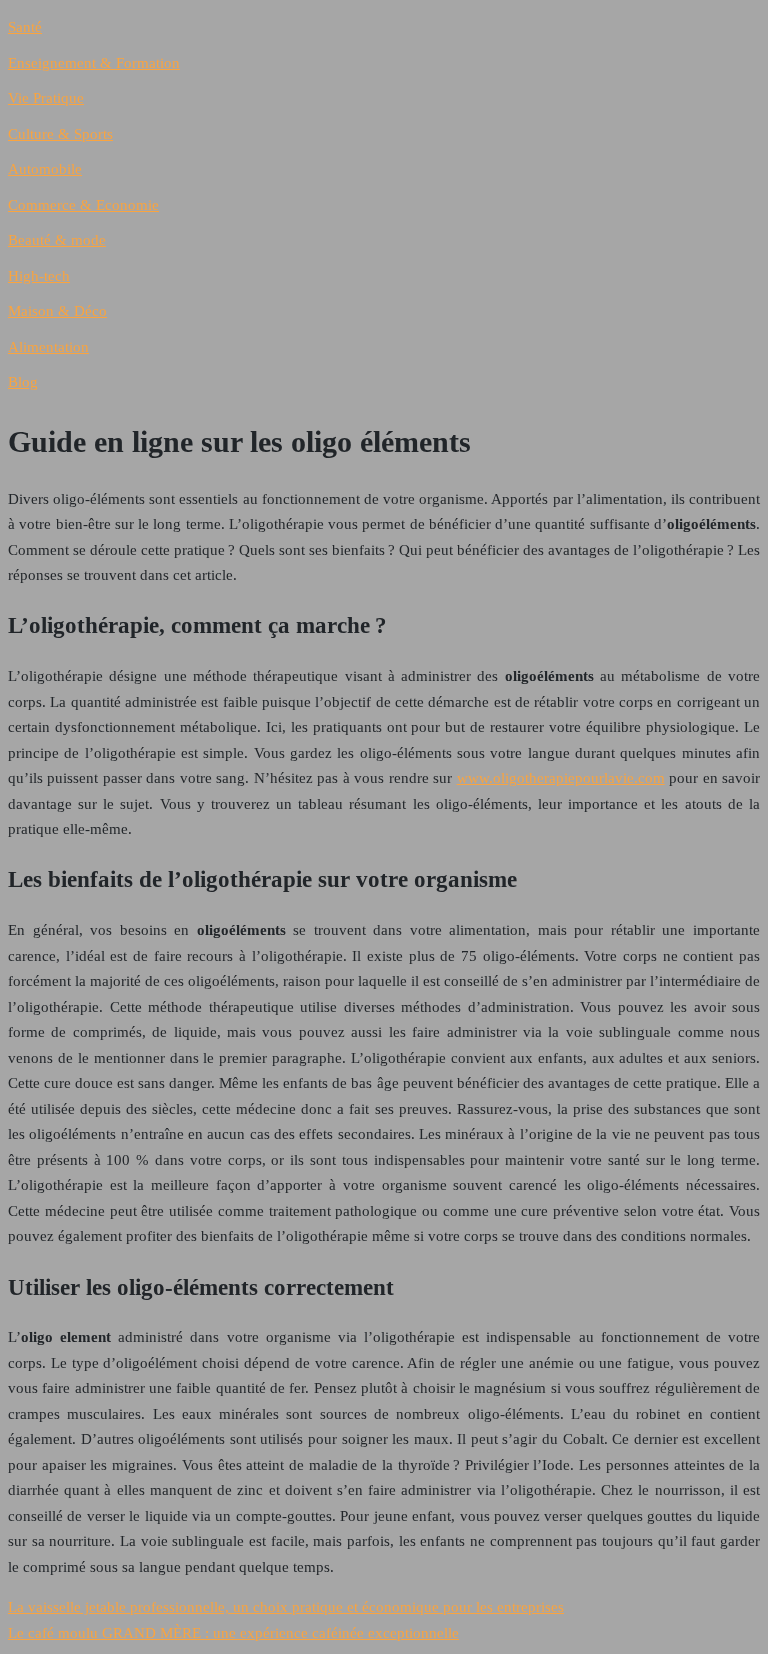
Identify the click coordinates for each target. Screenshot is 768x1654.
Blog (23, 382)
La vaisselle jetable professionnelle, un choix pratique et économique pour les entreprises (286, 1607)
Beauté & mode (57, 240)
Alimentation (48, 347)
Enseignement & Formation (94, 63)
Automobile (45, 169)
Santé (25, 27)
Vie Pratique (46, 98)
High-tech (39, 276)
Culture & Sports (60, 134)
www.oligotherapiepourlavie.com (561, 778)
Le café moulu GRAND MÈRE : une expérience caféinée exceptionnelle (233, 1633)
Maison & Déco (57, 311)
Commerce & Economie (83, 205)
